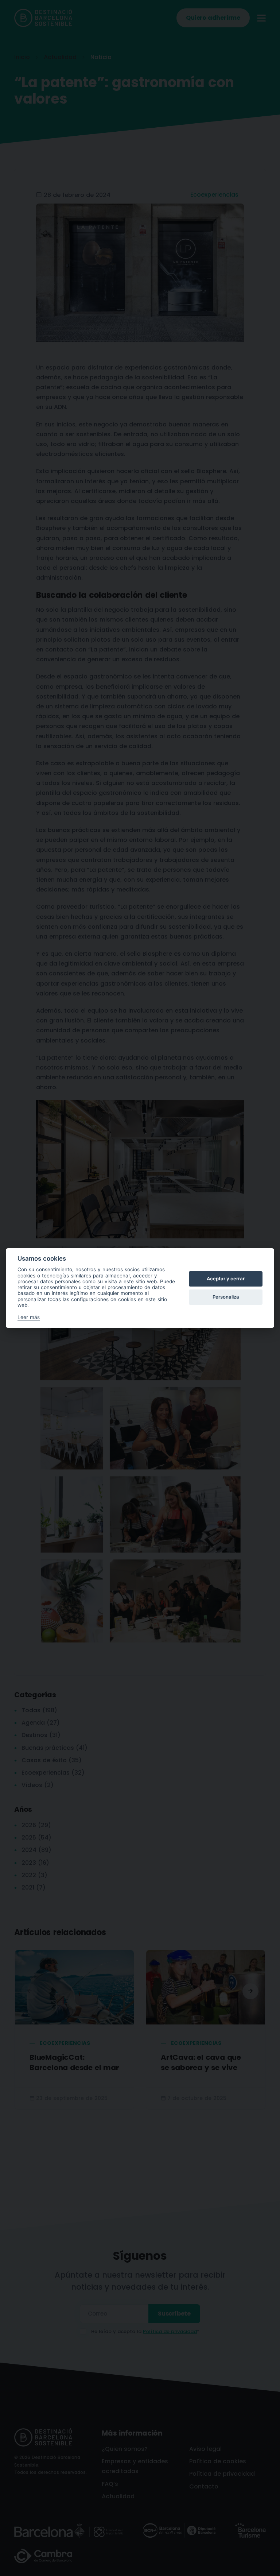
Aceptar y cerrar (226, 1279)
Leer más (29, 1317)
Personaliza (226, 1297)
